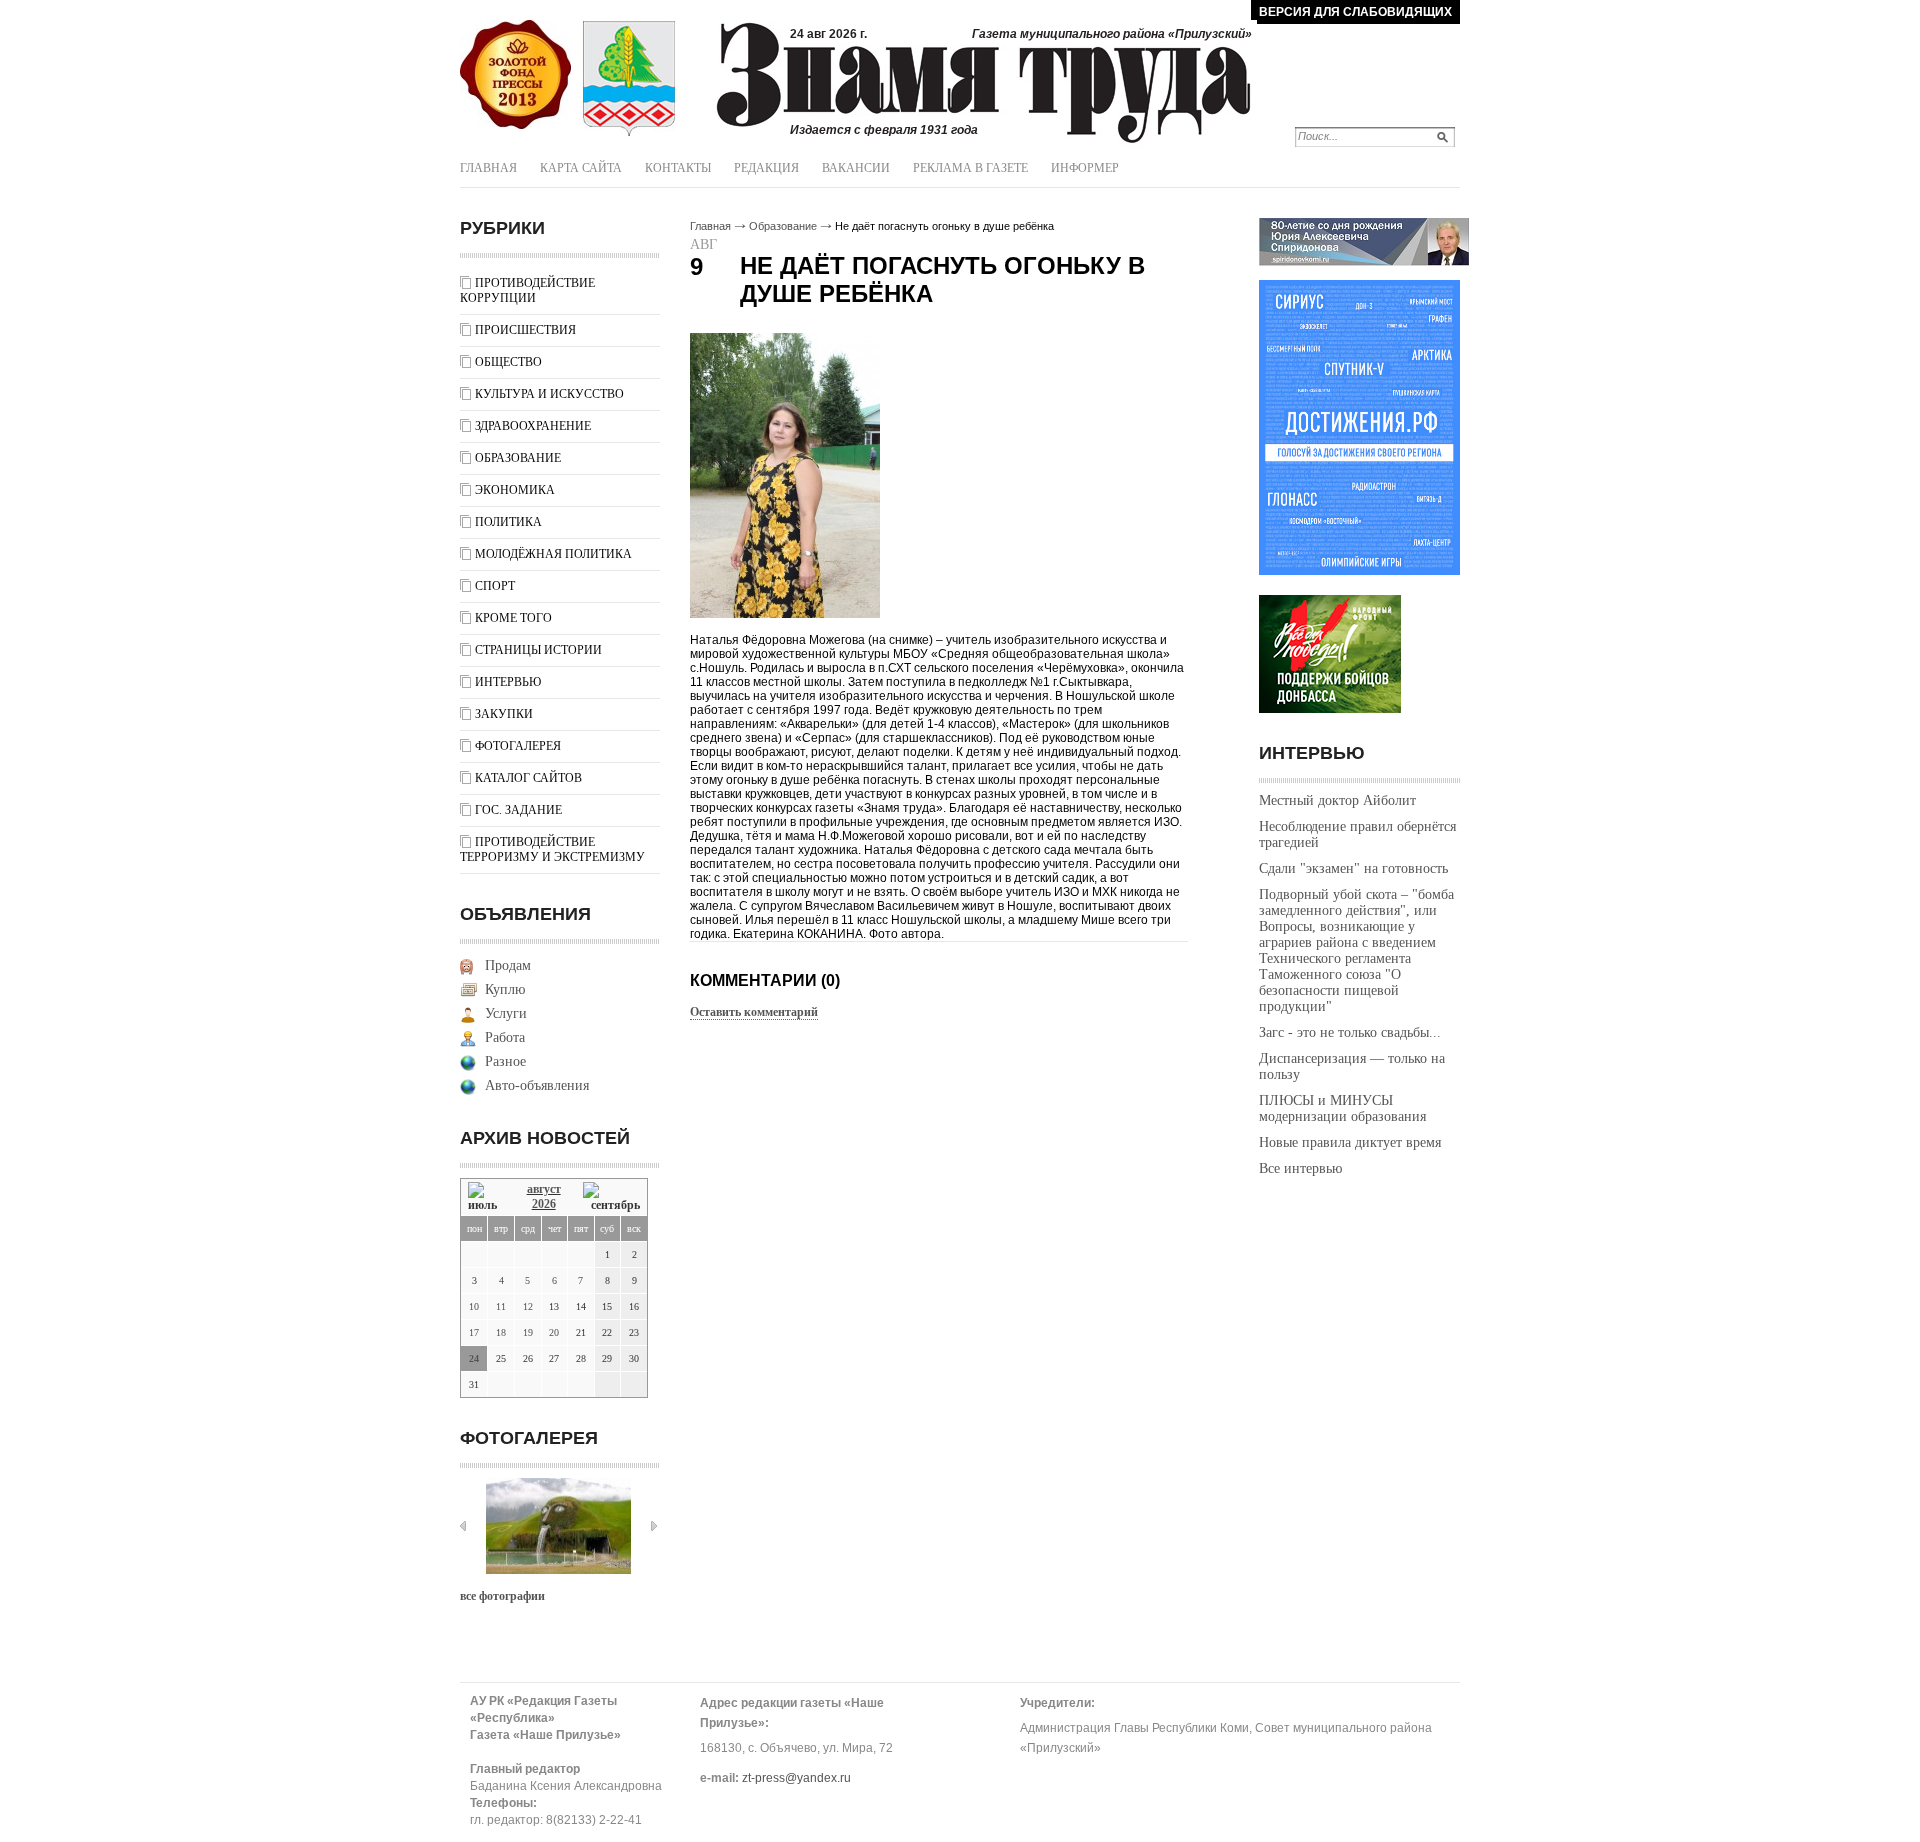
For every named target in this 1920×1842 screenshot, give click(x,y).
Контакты (678, 168)
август (544, 1189)
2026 (544, 1204)
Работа (505, 1037)
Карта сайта (581, 168)
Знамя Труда (515, 75)
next (654, 1526)
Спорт (495, 586)
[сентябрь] (611, 1197)
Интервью (508, 682)
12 (528, 1306)
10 (474, 1306)
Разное (505, 1061)
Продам (508, 965)
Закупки (504, 714)
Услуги (506, 1013)
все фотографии (502, 1596)
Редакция (766, 168)
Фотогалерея (518, 746)
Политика (508, 522)
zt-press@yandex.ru (796, 1778)
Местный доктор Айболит (1337, 800)
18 (501, 1332)
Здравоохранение (533, 426)
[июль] (486, 1197)
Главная (488, 168)
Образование (518, 458)
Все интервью (1300, 1168)
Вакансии (856, 168)
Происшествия (525, 330)
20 (554, 1332)
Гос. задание (518, 810)
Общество (508, 362)
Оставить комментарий (754, 1012)
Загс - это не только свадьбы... (1350, 1032)
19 (528, 1332)
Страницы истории (538, 650)
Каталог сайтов (528, 778)
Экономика (515, 490)
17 (474, 1332)
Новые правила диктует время (1350, 1142)
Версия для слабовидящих (1355, 12)
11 (501, 1306)
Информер (1085, 168)
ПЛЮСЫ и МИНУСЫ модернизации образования (1342, 1108)
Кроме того (513, 618)
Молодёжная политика (553, 554)
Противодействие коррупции (527, 290)
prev (463, 1526)
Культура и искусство (549, 394)
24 (474, 1358)
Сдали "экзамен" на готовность (1353, 868)
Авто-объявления (537, 1085)
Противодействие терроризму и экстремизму (552, 849)
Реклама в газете (970, 168)
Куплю (505, 989)
